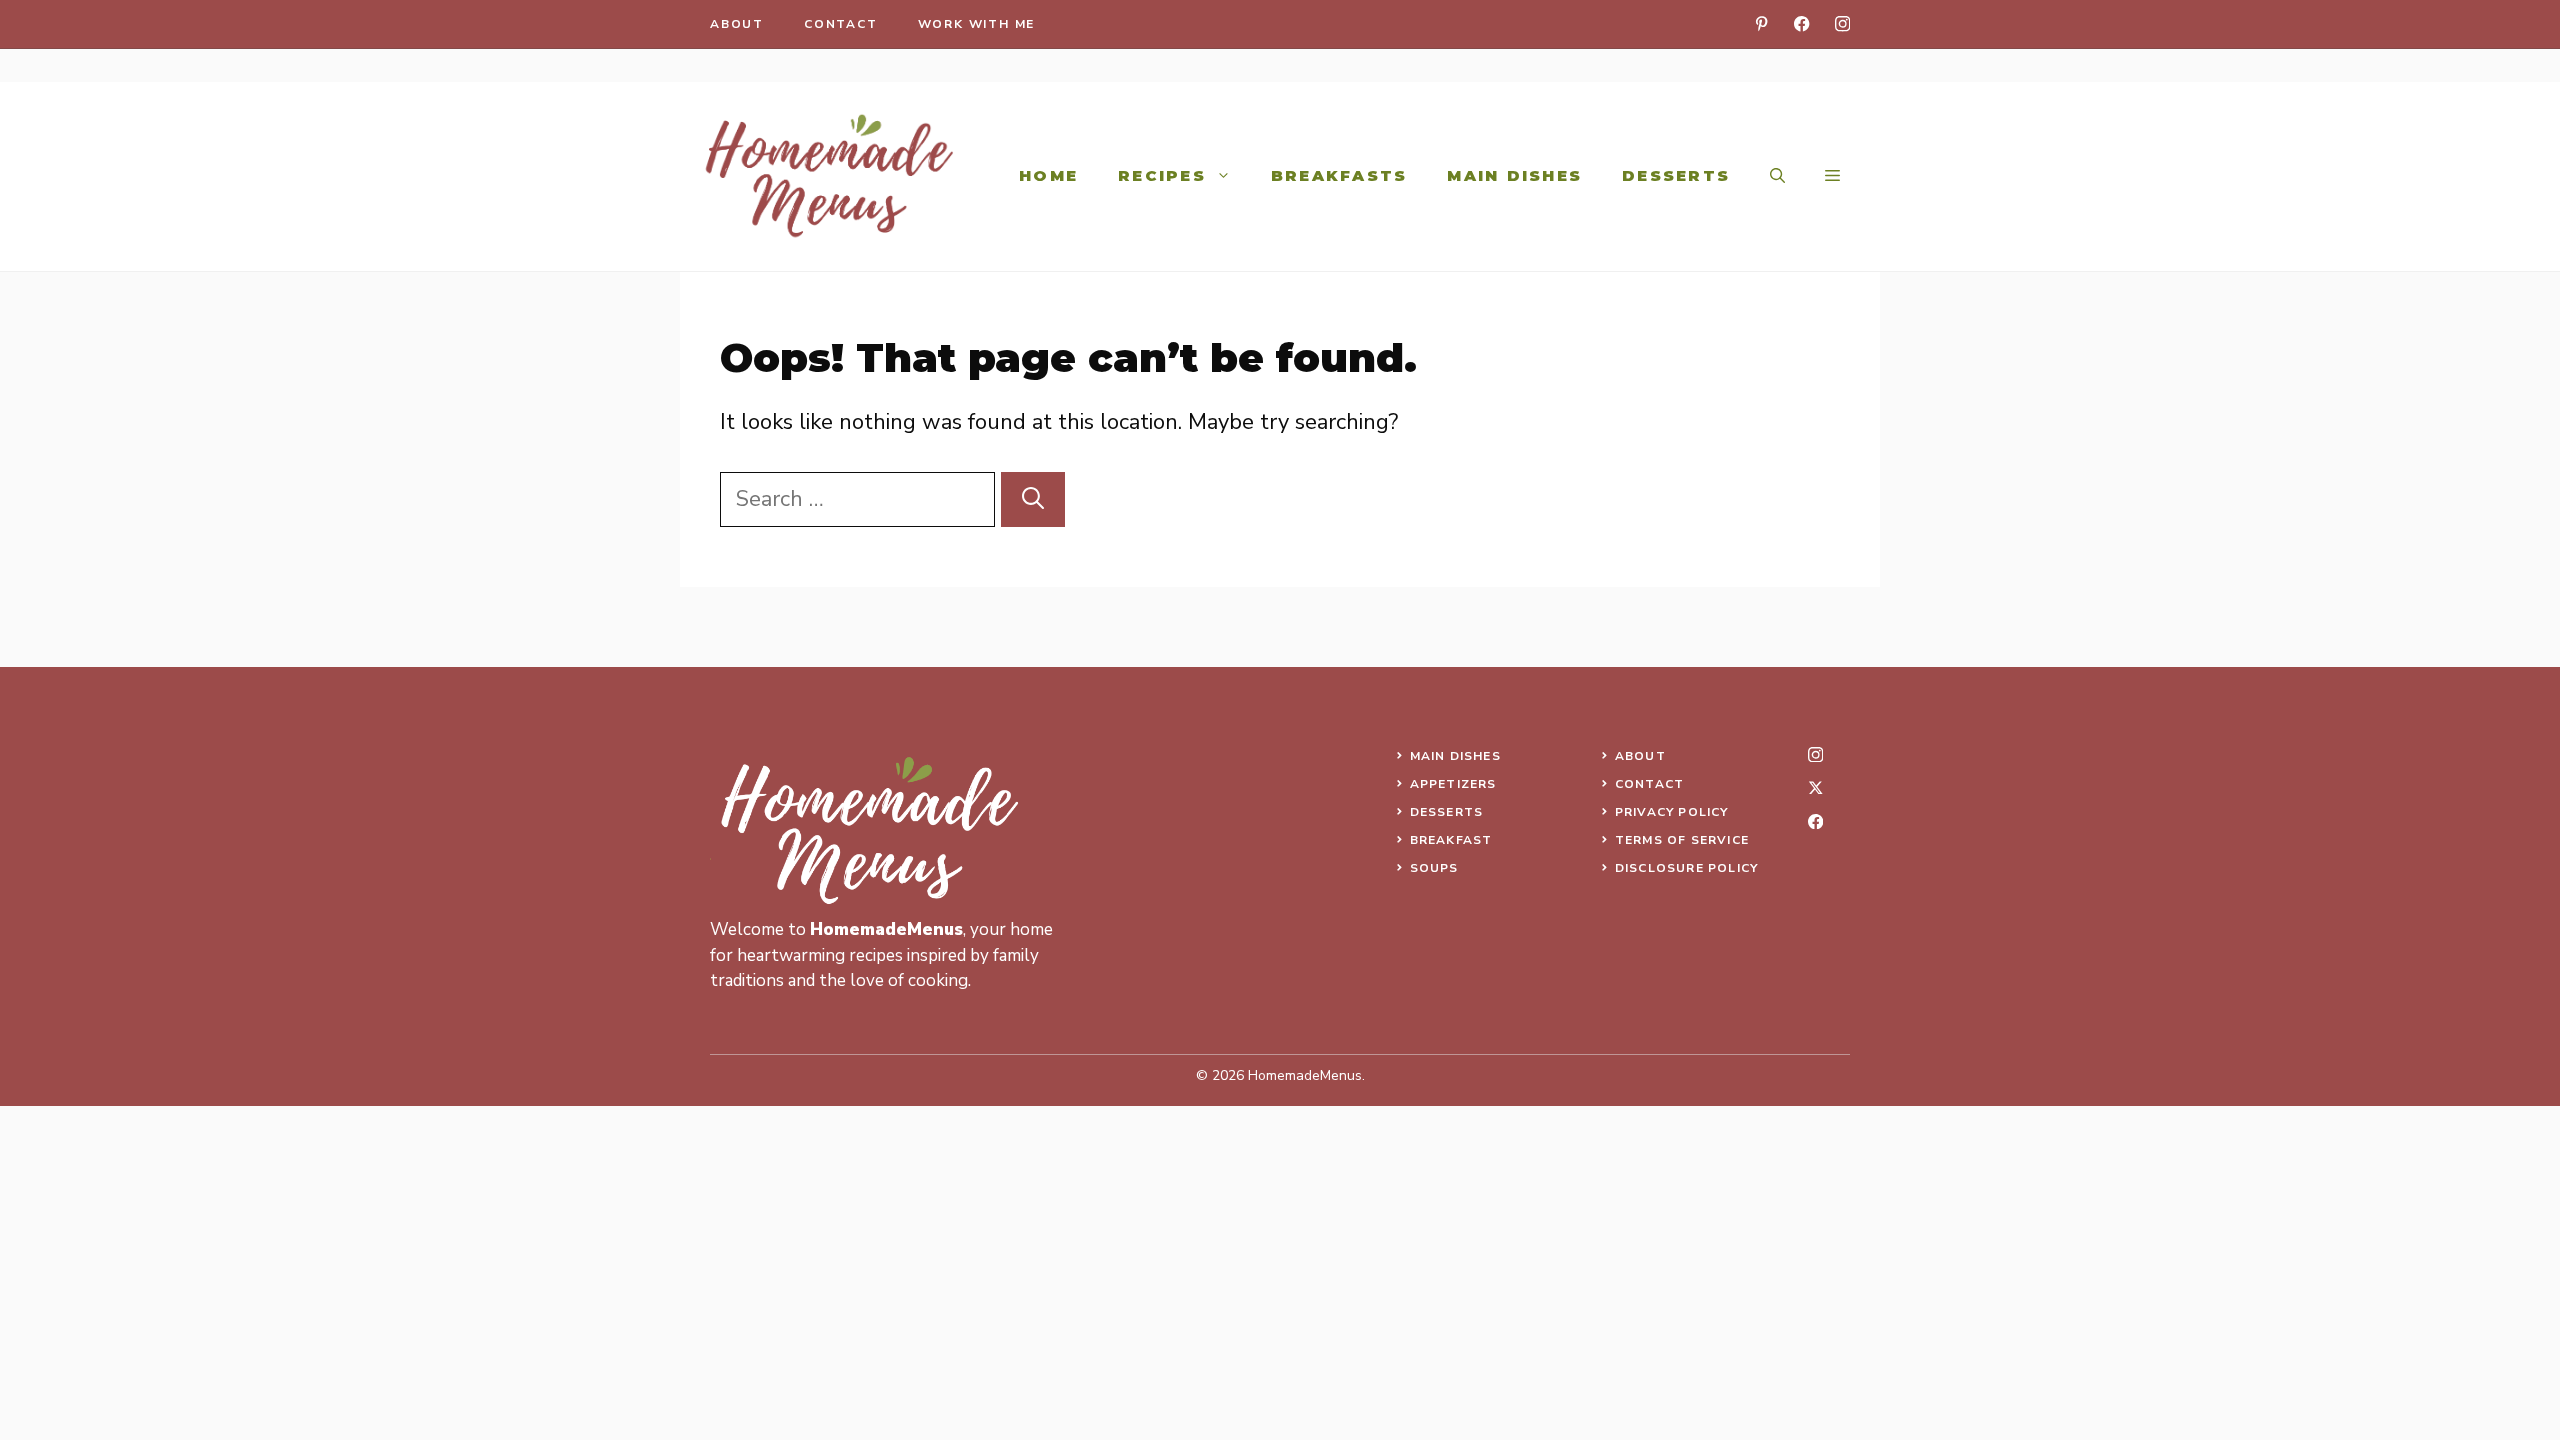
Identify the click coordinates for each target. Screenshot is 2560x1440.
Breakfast (1451, 840)
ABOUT (1640, 756)
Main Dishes (1514, 175)
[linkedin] (1761, 23)
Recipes (1162, 175)
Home (1048, 175)
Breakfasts (1339, 175)
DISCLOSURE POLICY (1686, 868)
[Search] (1033, 499)
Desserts (1676, 175)
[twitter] (1816, 787)
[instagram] (1842, 23)
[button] (1777, 176)
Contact (1649, 784)
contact (841, 24)
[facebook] (1801, 23)
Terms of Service (1682, 840)
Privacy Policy (1672, 812)
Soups (1434, 868)
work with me (977, 24)
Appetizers (1453, 784)
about (737, 24)
